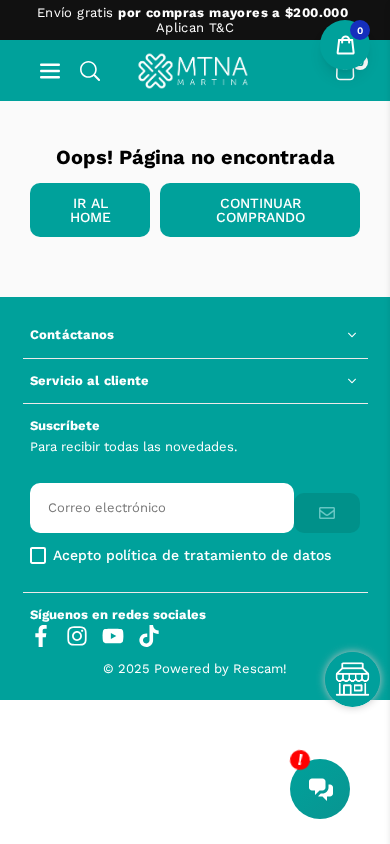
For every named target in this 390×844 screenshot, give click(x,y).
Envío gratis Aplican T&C (192, 20)
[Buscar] (90, 70)
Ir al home (90, 210)
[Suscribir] (327, 513)
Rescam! (260, 668)
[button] (50, 70)
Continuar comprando (260, 210)
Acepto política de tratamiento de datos (192, 555)
